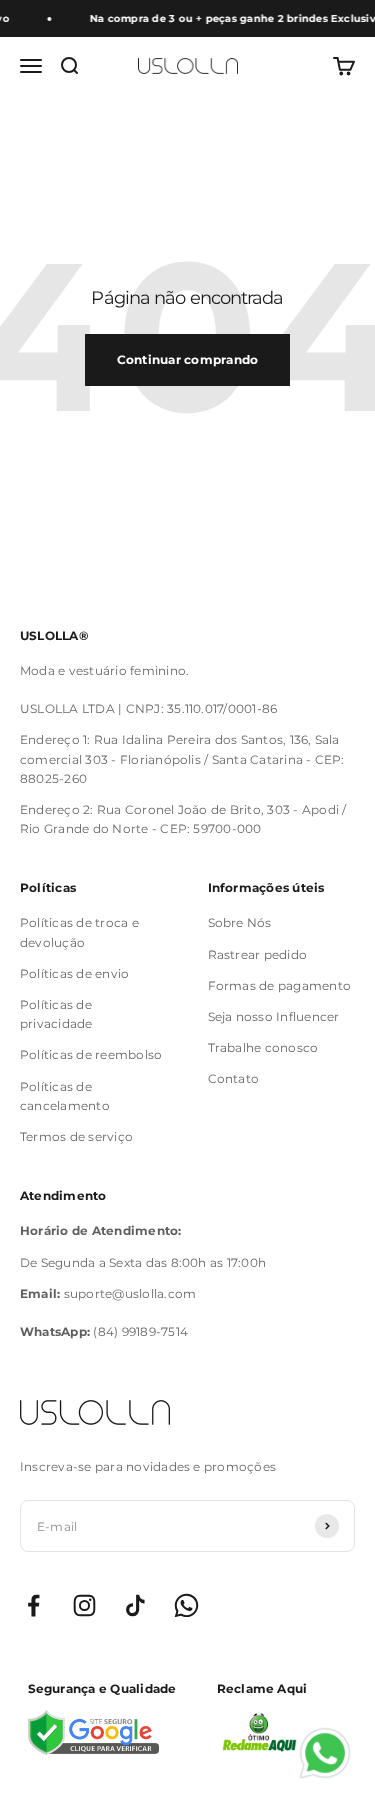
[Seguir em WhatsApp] (186, 1605)
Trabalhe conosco (263, 1047)
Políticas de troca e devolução (79, 932)
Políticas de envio (74, 973)
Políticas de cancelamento (65, 1096)
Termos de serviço (76, 1136)
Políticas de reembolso (91, 1054)
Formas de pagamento (280, 985)
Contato (234, 1078)
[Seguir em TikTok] (135, 1605)
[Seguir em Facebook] (33, 1605)
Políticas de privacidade (56, 1014)
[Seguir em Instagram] (84, 1605)
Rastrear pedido (258, 954)
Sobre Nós (240, 922)
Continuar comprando (188, 359)
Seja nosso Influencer (274, 1016)
